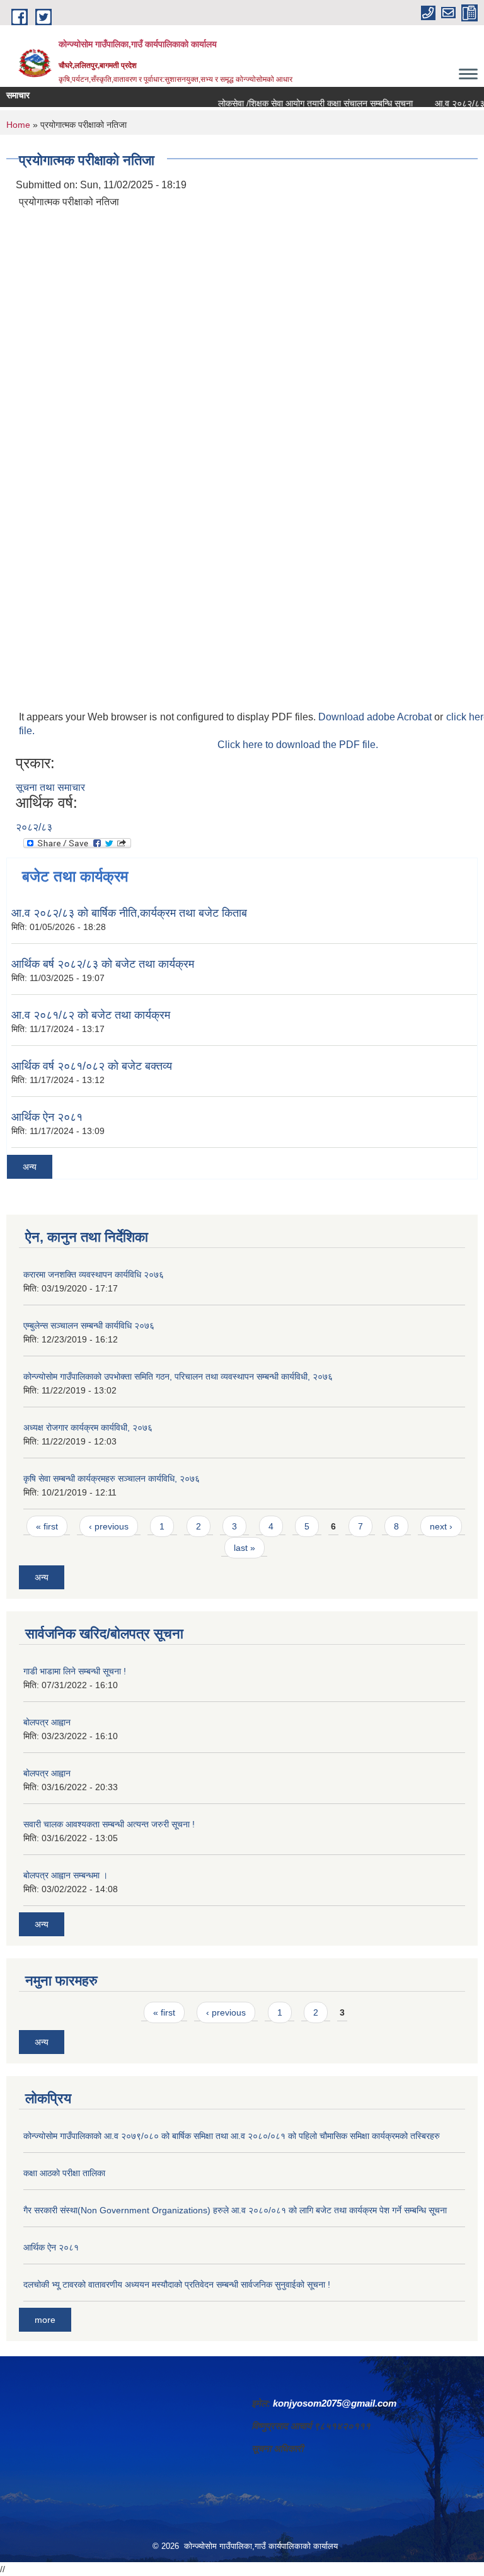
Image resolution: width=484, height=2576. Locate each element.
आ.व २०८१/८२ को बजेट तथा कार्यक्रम (91, 1015)
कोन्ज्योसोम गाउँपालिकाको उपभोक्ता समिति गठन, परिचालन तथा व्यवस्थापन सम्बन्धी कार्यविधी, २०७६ (178, 1376)
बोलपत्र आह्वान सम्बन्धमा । (66, 1875)
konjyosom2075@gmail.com (335, 2403)
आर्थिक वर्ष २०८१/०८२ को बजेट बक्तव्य (92, 1066)
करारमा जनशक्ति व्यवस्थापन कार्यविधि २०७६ (94, 1274)
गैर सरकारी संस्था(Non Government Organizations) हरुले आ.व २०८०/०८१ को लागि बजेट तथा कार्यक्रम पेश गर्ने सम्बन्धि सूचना (235, 2210)
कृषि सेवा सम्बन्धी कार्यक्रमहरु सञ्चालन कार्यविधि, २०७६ (112, 1478)
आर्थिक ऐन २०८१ (47, 1117)
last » (245, 1548)
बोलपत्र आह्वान (47, 1722)
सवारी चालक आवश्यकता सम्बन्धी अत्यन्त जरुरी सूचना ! (109, 1824)
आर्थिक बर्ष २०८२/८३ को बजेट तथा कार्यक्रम (103, 964)
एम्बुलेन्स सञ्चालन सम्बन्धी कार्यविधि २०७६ (89, 1325)
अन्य (30, 1167)
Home (18, 125)
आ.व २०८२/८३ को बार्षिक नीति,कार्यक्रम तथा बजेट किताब (129, 913)
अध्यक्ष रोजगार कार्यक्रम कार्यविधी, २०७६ (88, 1427)
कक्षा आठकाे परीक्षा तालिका (64, 2173)
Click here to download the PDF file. (298, 745)
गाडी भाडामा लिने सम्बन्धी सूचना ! (75, 1671)
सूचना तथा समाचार (50, 787)
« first (47, 1526)
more (45, 2320)
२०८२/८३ (34, 827)
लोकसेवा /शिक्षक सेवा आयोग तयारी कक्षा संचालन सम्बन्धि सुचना (299, 103)
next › (441, 1526)
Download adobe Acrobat (376, 717)
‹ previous (109, 1526)
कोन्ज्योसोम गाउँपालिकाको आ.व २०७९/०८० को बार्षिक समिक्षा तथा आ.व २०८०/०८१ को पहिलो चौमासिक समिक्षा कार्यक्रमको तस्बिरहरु (232, 2136)
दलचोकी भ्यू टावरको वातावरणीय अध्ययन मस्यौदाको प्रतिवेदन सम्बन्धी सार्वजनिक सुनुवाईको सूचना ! (177, 2284)
